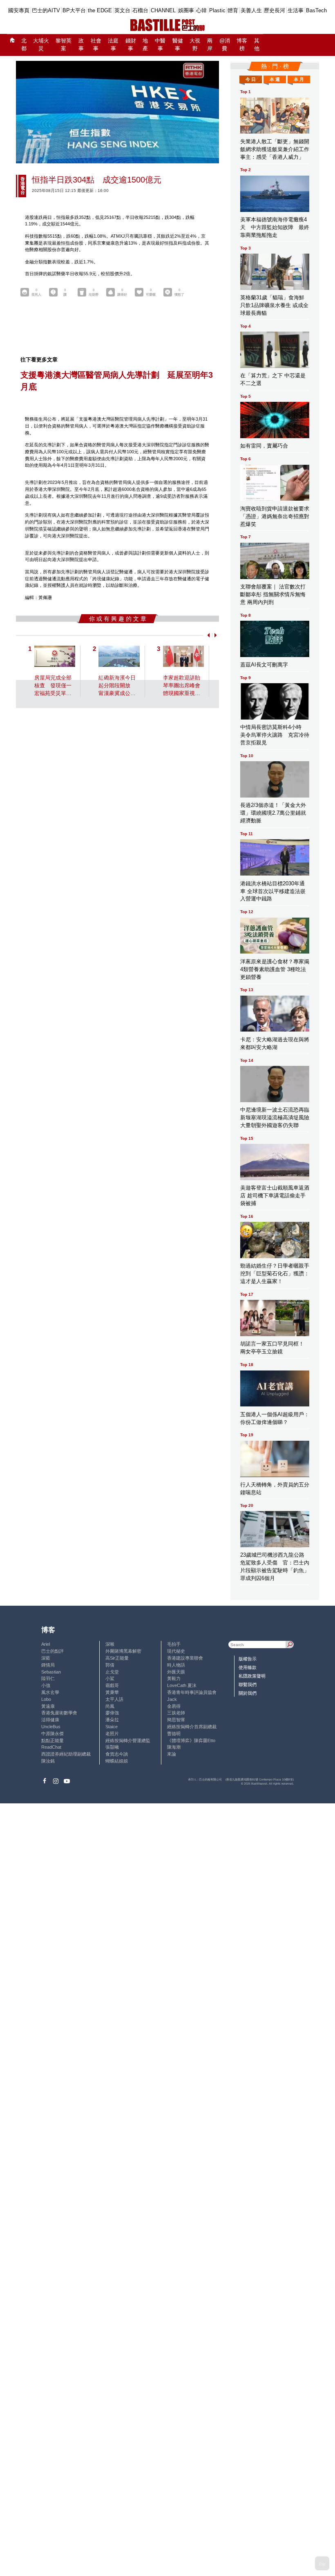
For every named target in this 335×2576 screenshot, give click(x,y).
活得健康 (50, 1720)
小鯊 (110, 1678)
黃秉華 (112, 1692)
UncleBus (51, 1727)
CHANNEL (163, 10)
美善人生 (251, 10)
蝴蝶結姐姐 (117, 1761)
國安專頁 (19, 10)
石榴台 (140, 10)
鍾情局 (48, 1665)
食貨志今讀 (117, 1754)
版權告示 (248, 1659)
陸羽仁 (48, 1678)
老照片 (112, 1734)
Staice (112, 1727)
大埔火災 (41, 45)
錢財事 (131, 45)
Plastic (217, 10)
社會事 (96, 45)
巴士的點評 (52, 1651)
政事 (81, 45)
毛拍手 (174, 1644)
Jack (172, 1699)
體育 (233, 10)
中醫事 (160, 45)
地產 (145, 45)
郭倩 (110, 1665)
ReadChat (51, 1747)
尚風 (110, 1706)
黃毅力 (174, 1678)
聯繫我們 (248, 1685)
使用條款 (248, 1667)
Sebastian (51, 1672)
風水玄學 (50, 1692)
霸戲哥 (112, 1685)
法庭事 (113, 45)
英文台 (122, 10)
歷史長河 (275, 10)
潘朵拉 (112, 1720)
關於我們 (248, 1693)
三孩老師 (176, 1713)
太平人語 (114, 1699)
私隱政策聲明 (252, 1676)
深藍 (46, 1658)
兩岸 (210, 45)
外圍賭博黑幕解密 (123, 1651)
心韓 (201, 10)
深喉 (110, 1644)
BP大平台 (74, 10)
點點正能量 (52, 1740)
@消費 (225, 45)
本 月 (299, 79)
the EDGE (100, 10)
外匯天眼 (176, 1672)
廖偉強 (112, 1713)
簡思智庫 (176, 1720)
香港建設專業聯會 (185, 1658)
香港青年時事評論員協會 (192, 1692)
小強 (46, 1685)
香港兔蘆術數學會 (59, 1713)
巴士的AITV (46, 10)
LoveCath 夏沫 (182, 1685)
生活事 (296, 10)
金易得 (174, 1706)
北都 (24, 45)
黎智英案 (64, 45)
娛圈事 (186, 10)
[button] (207, 635)
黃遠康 (48, 1706)
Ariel (46, 1644)
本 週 (275, 79)
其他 (257, 45)
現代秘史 (176, 1651)
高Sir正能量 (117, 1658)
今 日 (251, 79)
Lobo (46, 1699)
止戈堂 (112, 1672)
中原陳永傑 (52, 1734)
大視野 (195, 45)
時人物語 (176, 1665)
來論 (172, 1754)
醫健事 (178, 45)
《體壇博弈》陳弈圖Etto (191, 1740)
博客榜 (242, 45)
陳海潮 (174, 1747)
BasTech (316, 10)
